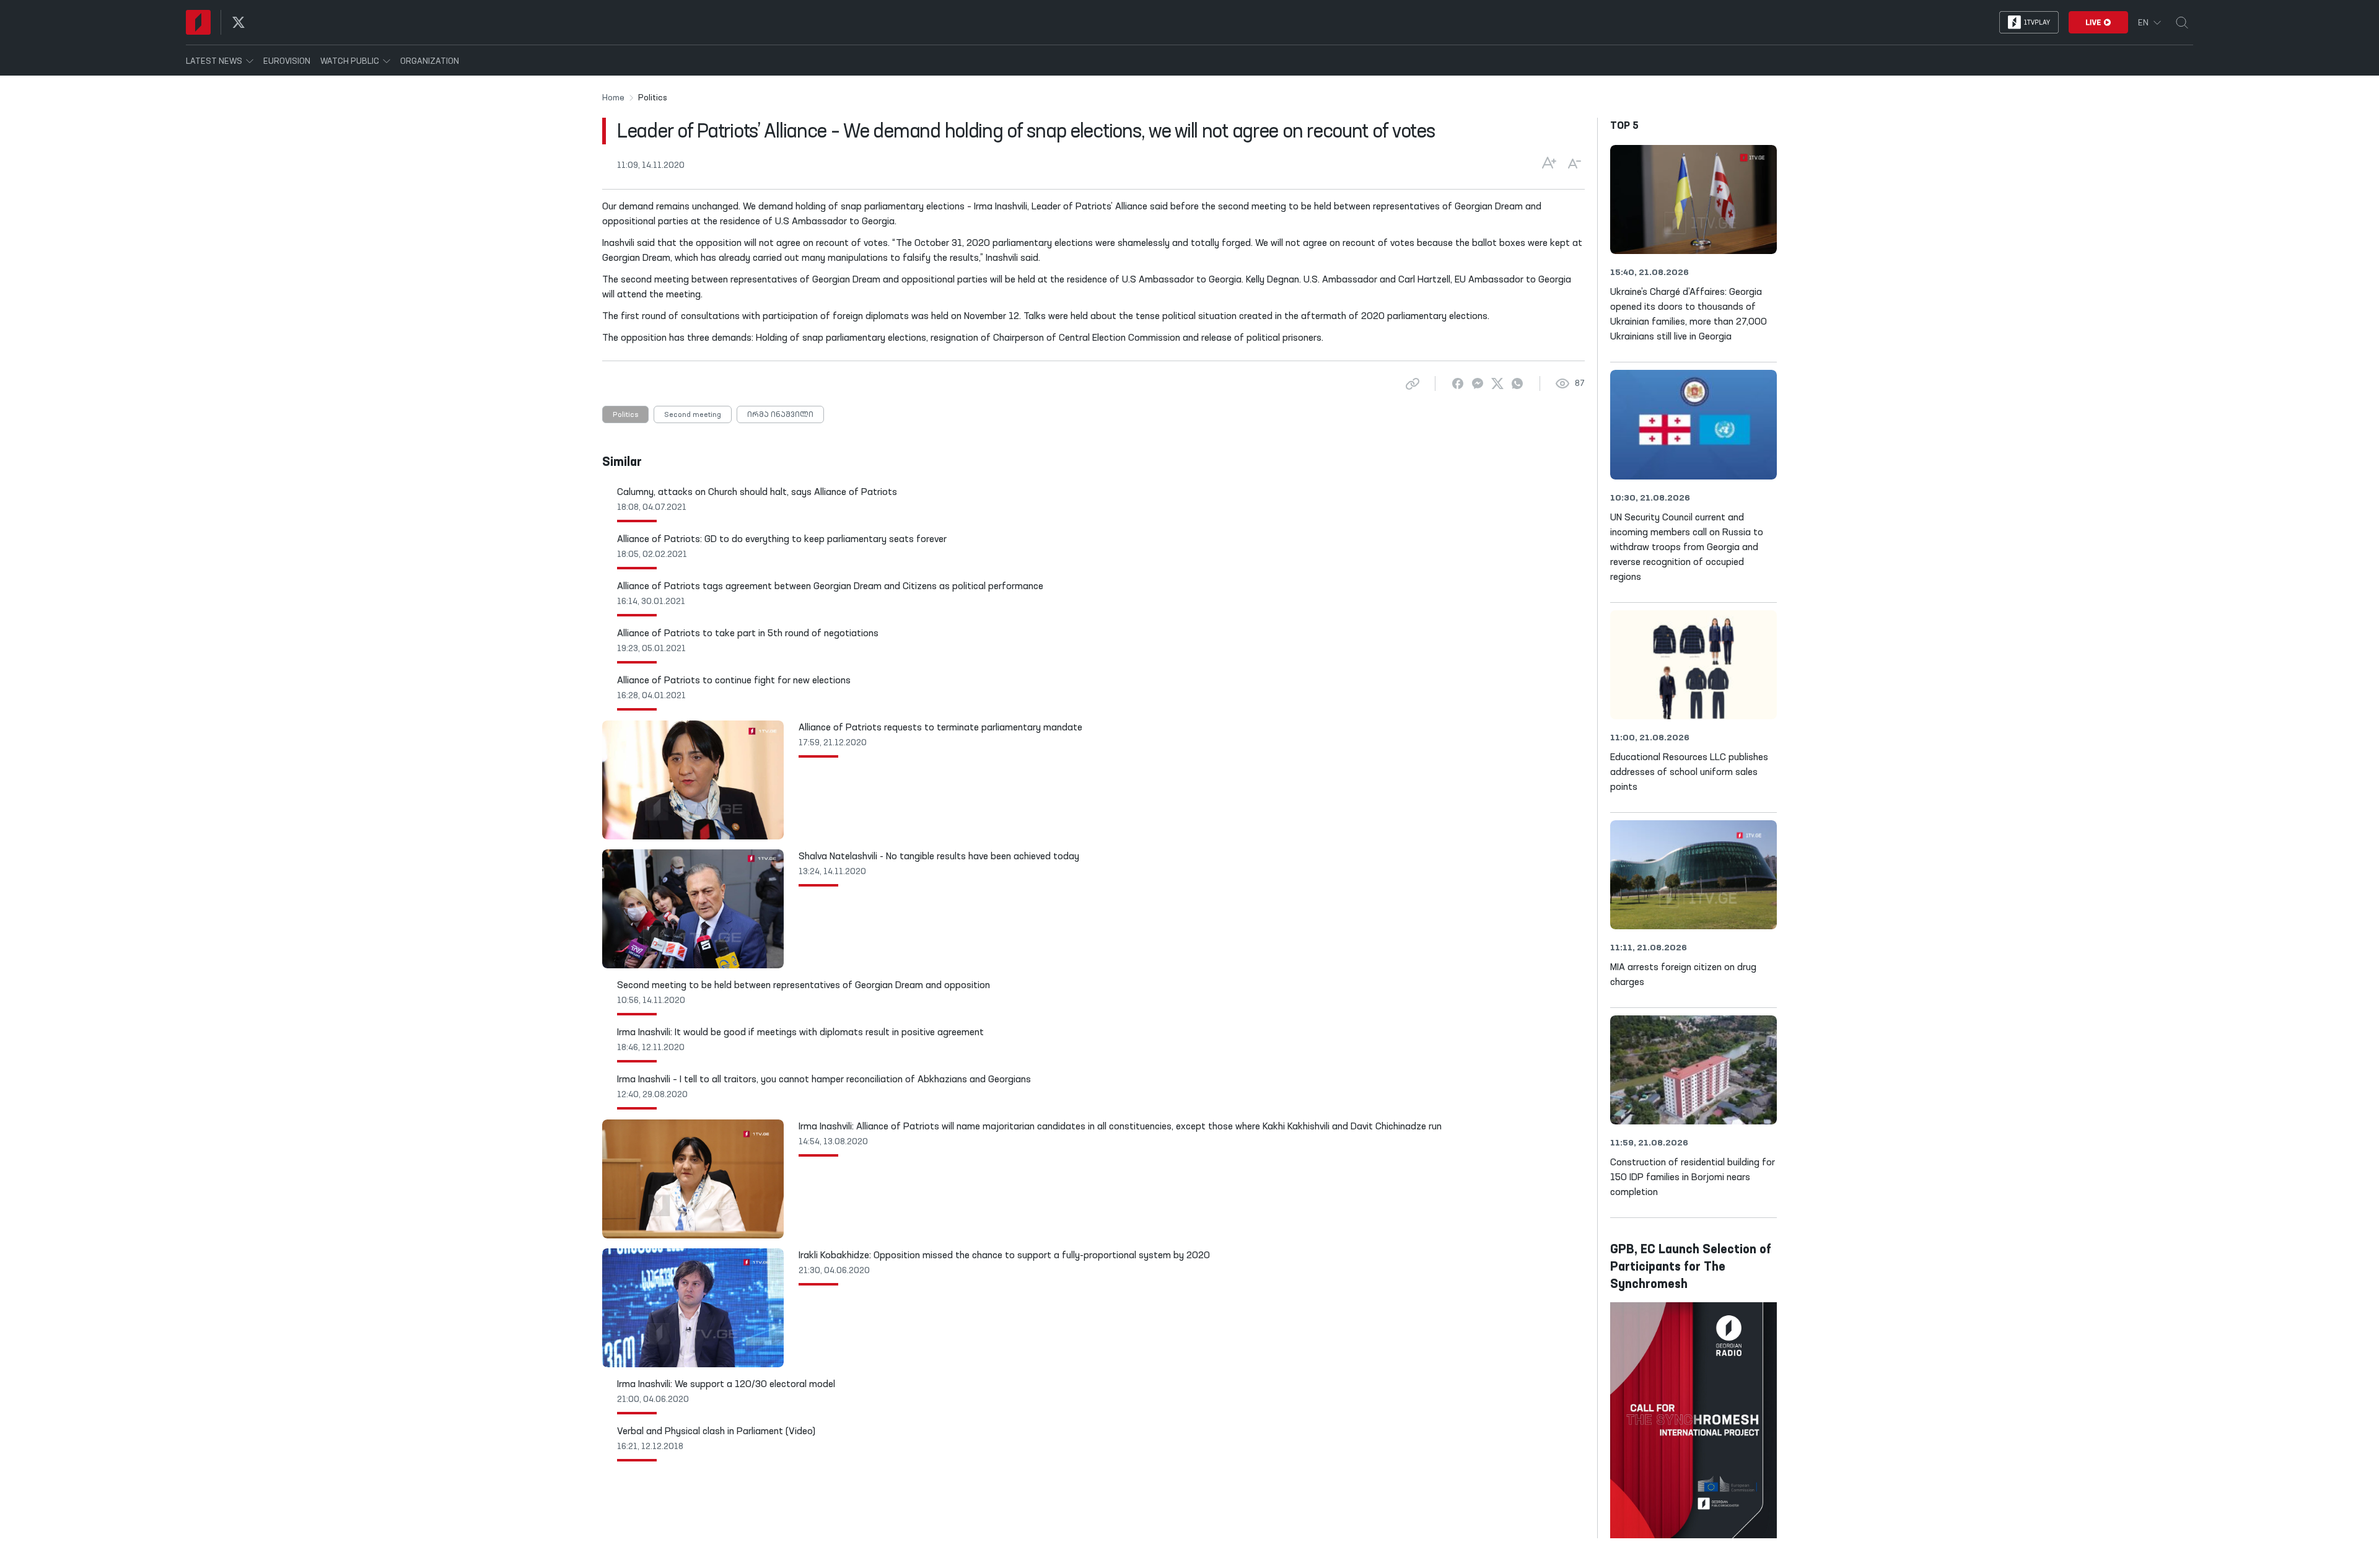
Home (613, 98)
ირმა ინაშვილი (780, 415)
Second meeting (693, 415)
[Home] (198, 22)
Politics (625, 415)
